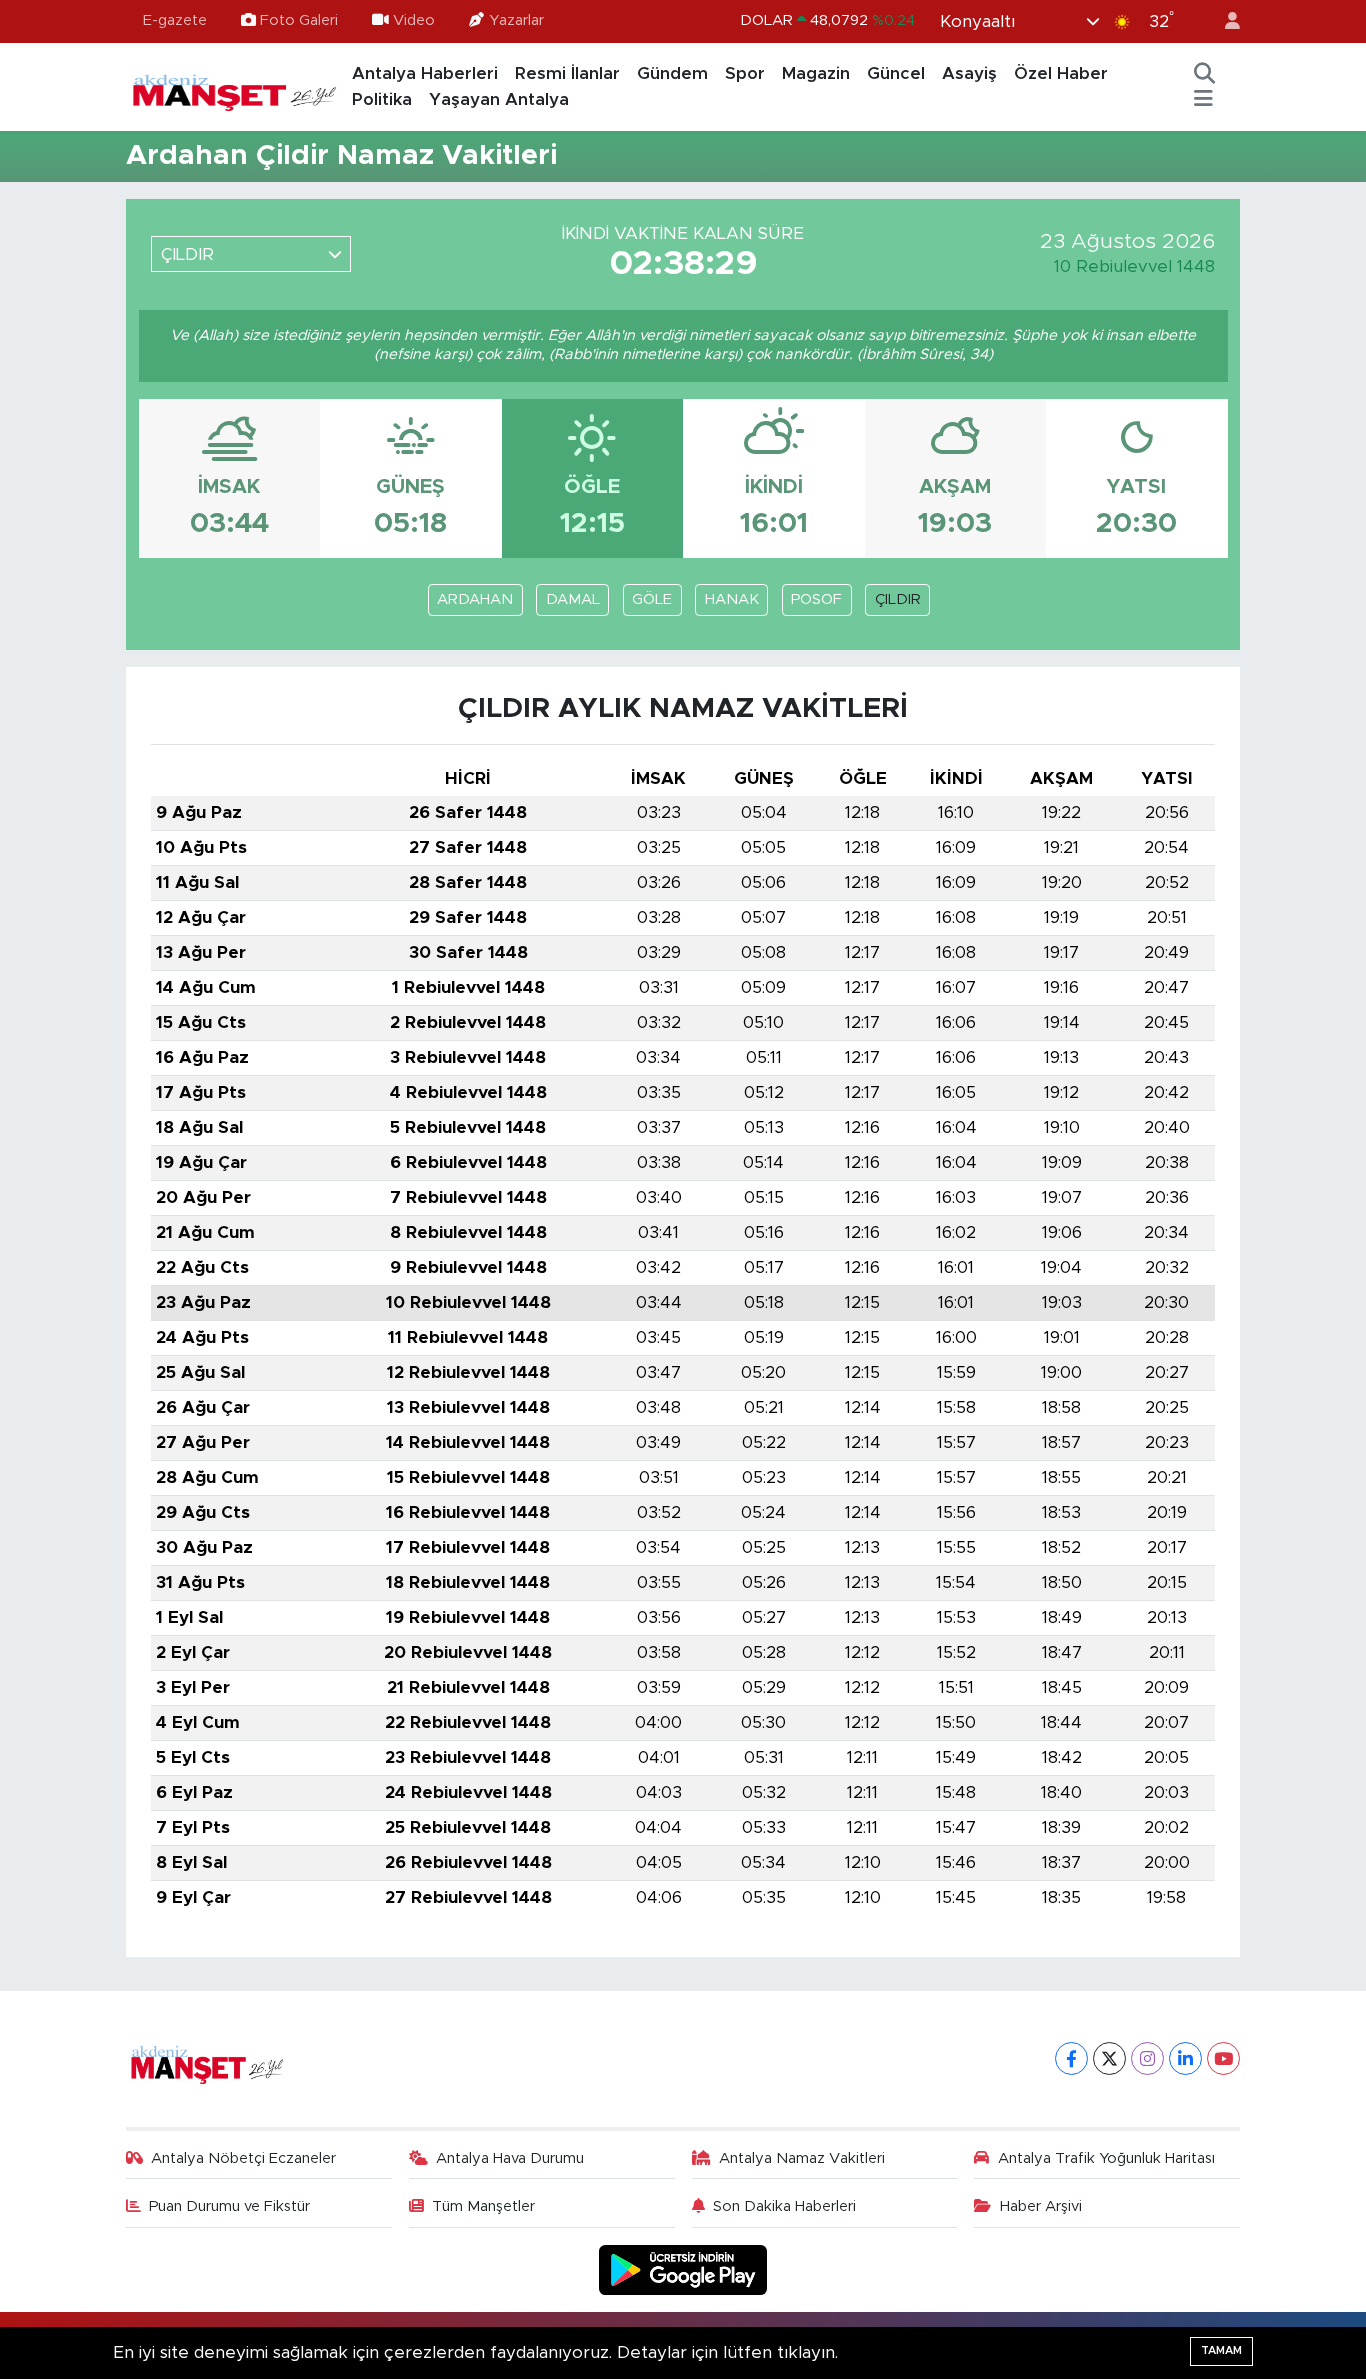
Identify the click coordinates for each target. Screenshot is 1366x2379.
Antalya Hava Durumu (510, 2158)
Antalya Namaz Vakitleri (802, 2158)
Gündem (672, 73)
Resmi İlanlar (567, 73)
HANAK (732, 599)
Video (414, 20)
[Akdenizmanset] (235, 86)
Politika (382, 99)
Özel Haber (1061, 73)
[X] (1109, 2058)
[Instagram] (1147, 2058)
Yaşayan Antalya (499, 99)
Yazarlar (516, 20)
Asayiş (969, 73)
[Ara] (1205, 74)
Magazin (816, 73)
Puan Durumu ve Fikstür (229, 2206)
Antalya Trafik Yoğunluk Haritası (1106, 2158)
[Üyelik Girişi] (1224, 21)
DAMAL (573, 599)
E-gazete (175, 20)
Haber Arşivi (1041, 2206)
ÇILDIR (898, 599)
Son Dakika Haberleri (784, 2206)
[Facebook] (1071, 2058)
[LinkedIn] (1185, 2058)
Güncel (896, 73)
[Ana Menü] (1203, 100)
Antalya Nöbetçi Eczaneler (243, 2158)
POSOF (816, 599)
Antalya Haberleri (425, 73)
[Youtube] (1223, 2058)
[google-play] (683, 2269)
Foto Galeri (299, 20)
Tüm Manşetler (483, 2206)
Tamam (1221, 2350)
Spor (745, 73)
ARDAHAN (475, 599)
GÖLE (652, 599)
